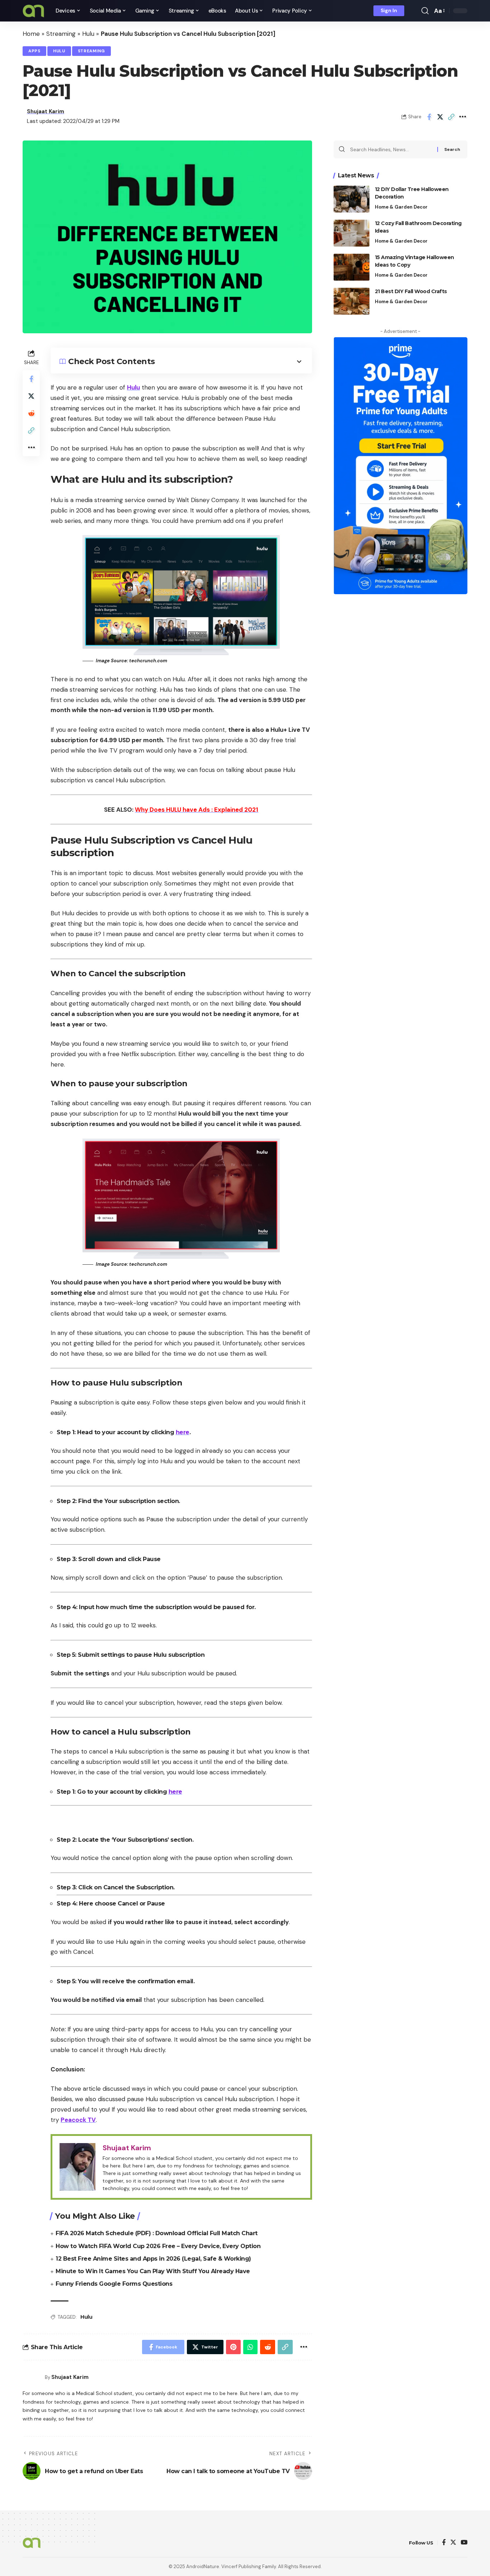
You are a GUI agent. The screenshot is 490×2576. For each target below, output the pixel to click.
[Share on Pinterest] (233, 2347)
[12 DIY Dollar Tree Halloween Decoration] (352, 199)
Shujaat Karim (46, 111)
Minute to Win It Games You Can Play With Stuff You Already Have (153, 2271)
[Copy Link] (451, 117)
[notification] (415, 11)
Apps (34, 51)
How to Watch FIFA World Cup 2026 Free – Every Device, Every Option (158, 2246)
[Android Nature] (33, 11)
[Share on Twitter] (440, 117)
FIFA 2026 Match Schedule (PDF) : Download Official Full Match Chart (157, 2233)
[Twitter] (453, 2543)
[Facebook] (444, 2543)
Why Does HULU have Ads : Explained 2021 (197, 810)
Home (31, 34)
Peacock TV (78, 2120)
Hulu (88, 34)
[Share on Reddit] (31, 413)
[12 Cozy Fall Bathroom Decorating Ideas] (352, 233)
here (183, 1432)
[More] (462, 117)
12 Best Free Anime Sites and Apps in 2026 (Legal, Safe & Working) (153, 2259)
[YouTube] (464, 2543)
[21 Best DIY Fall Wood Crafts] (352, 301)
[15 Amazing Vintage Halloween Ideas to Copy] (352, 267)
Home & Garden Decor (401, 207)
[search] (425, 11)
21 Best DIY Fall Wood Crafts (411, 291)
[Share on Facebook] (429, 117)
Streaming (61, 34)
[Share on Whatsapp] (250, 2347)
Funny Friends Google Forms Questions (114, 2284)
